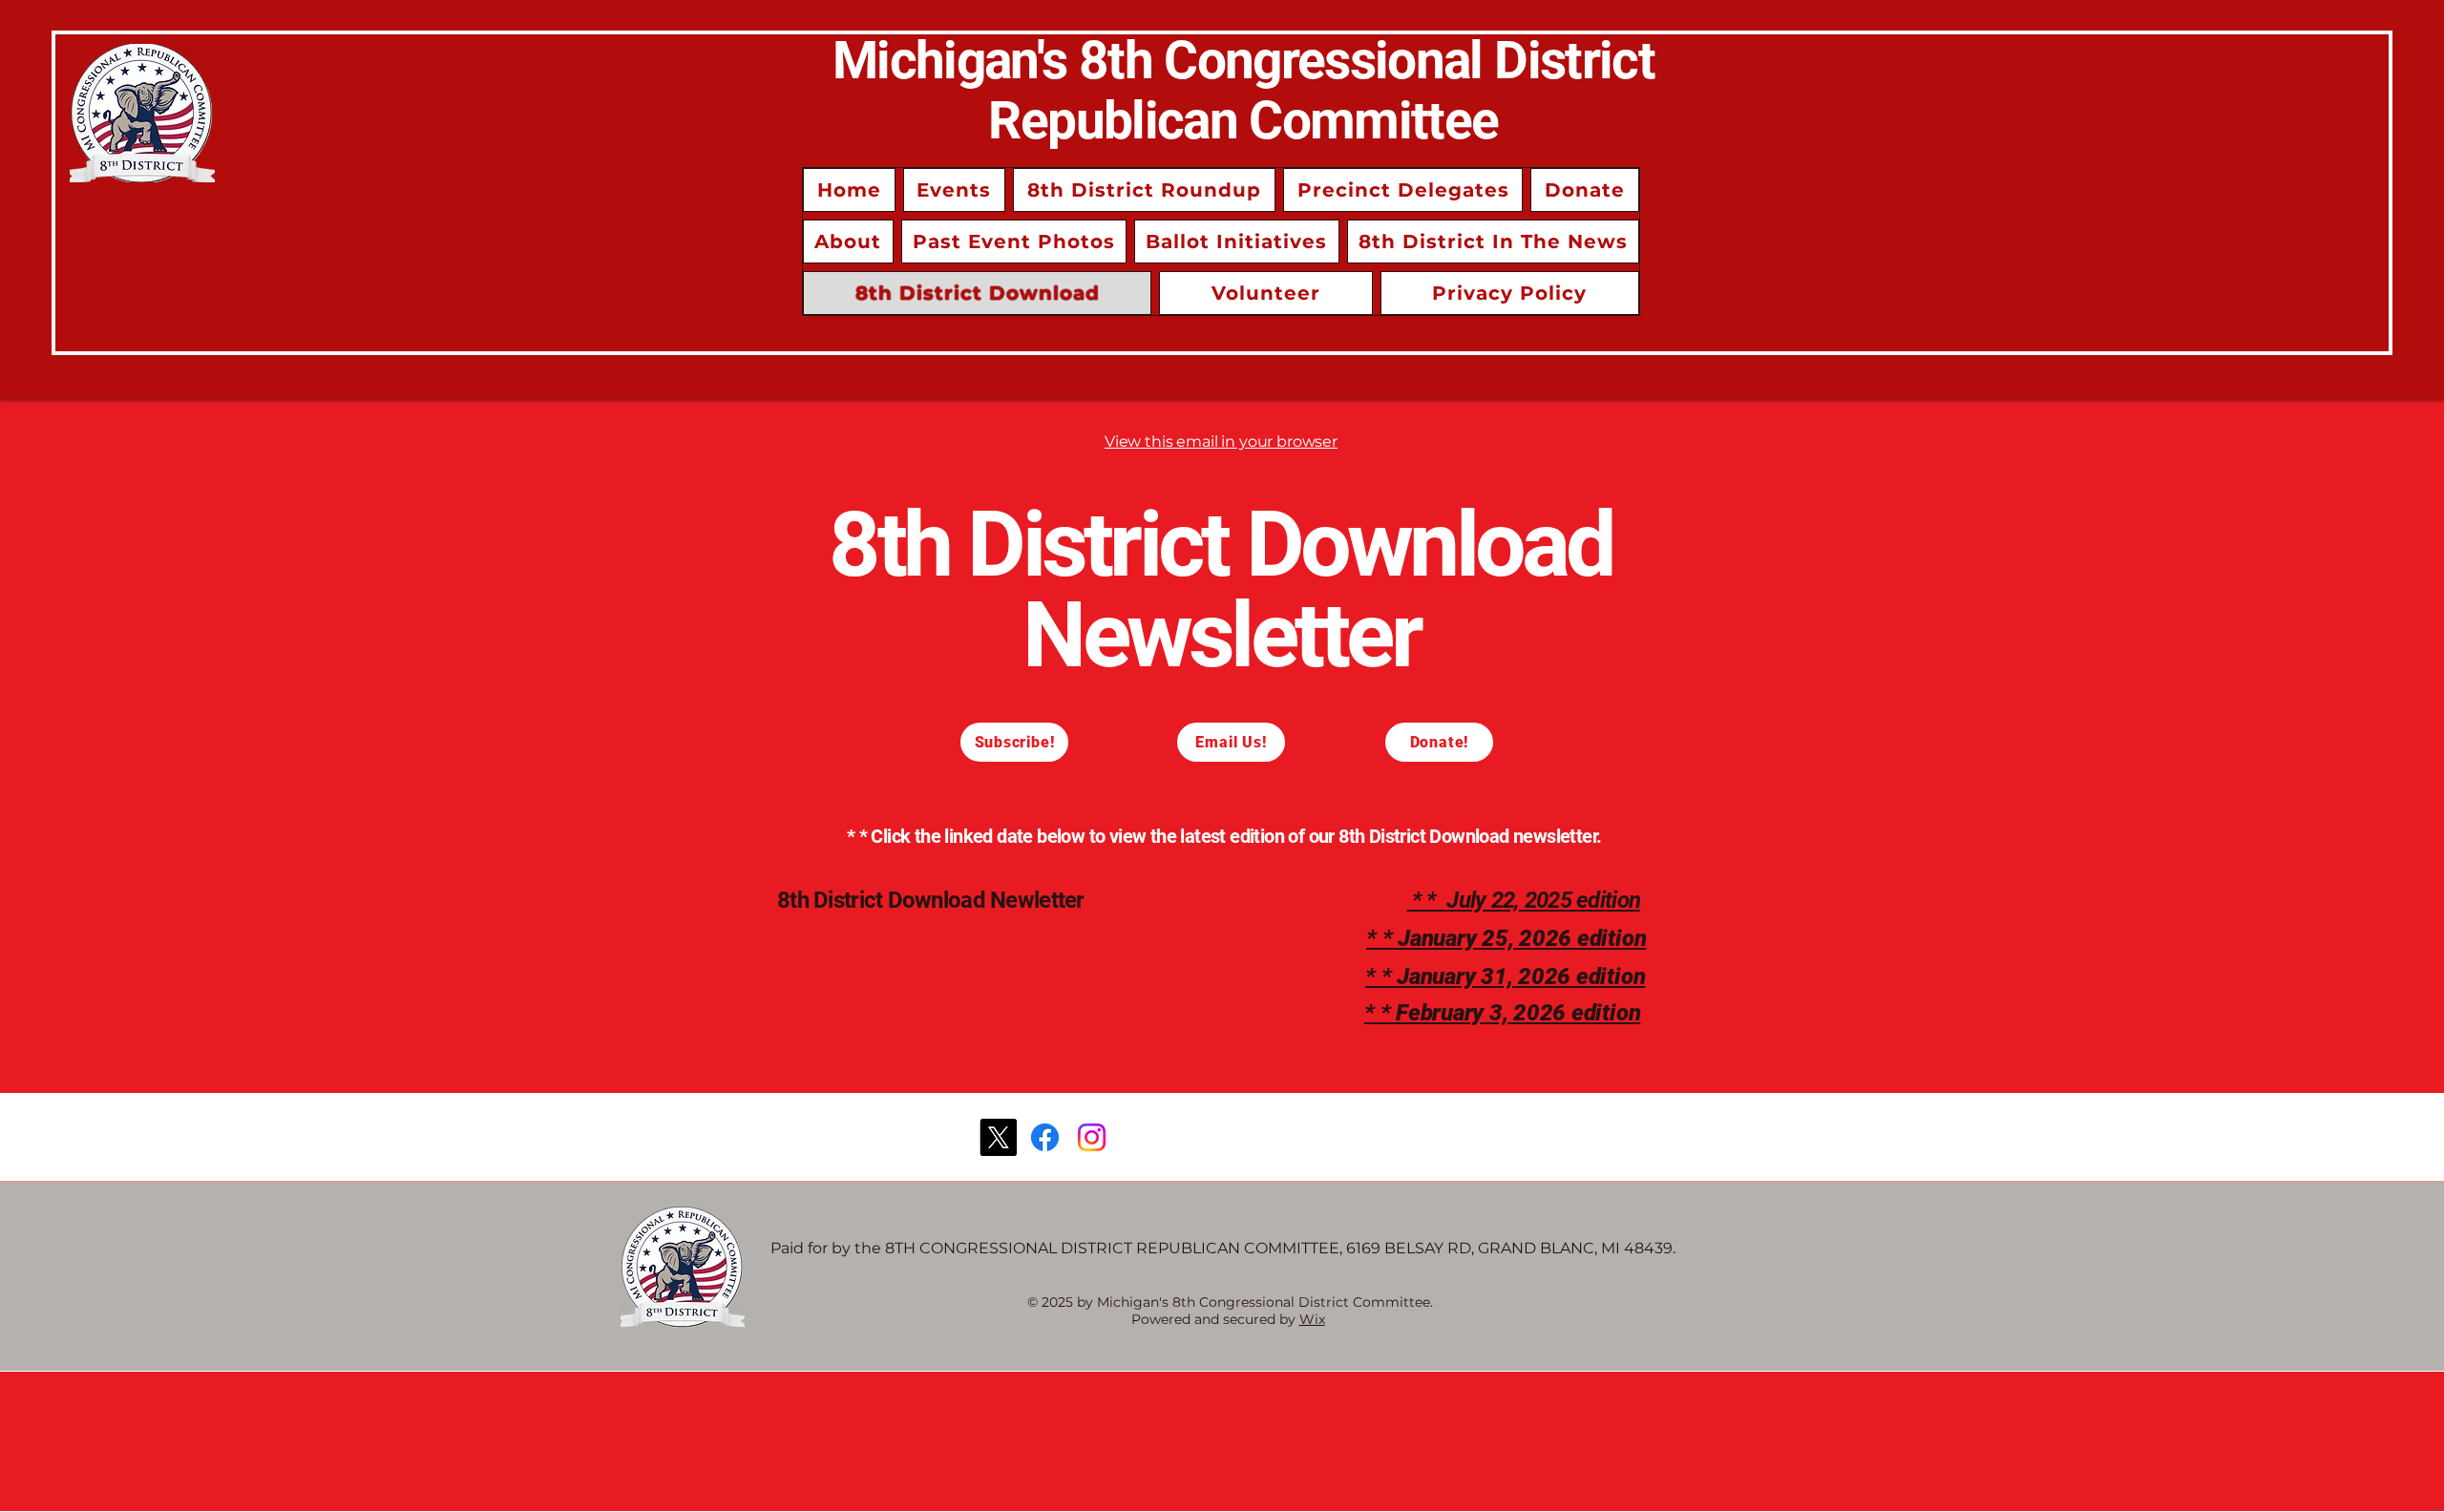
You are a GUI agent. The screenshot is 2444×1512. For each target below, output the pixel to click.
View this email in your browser (1221, 441)
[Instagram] (1092, 1137)
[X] (998, 1137)
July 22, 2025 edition (1543, 900)
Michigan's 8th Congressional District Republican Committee (1243, 90)
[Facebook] (1045, 1137)
